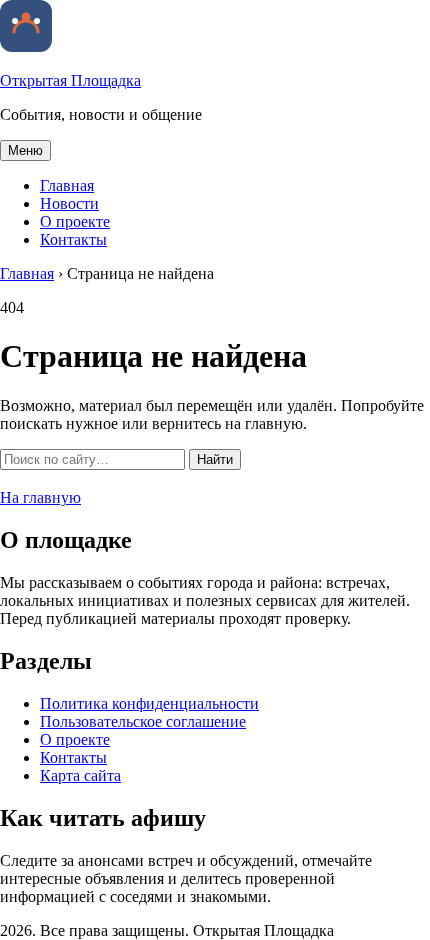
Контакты (73, 239)
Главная (67, 185)
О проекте (75, 221)
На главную (40, 497)
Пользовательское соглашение (143, 721)
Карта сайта (80, 775)
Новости (69, 203)
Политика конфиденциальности (149, 703)
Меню (25, 150)
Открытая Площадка (70, 80)
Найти (215, 459)
